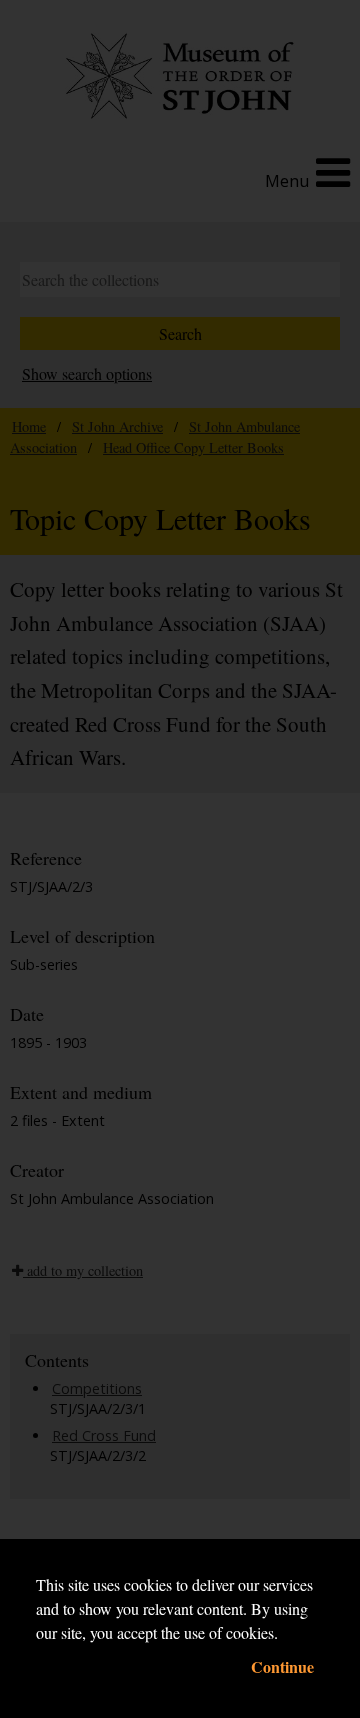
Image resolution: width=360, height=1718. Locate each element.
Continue (282, 1666)
